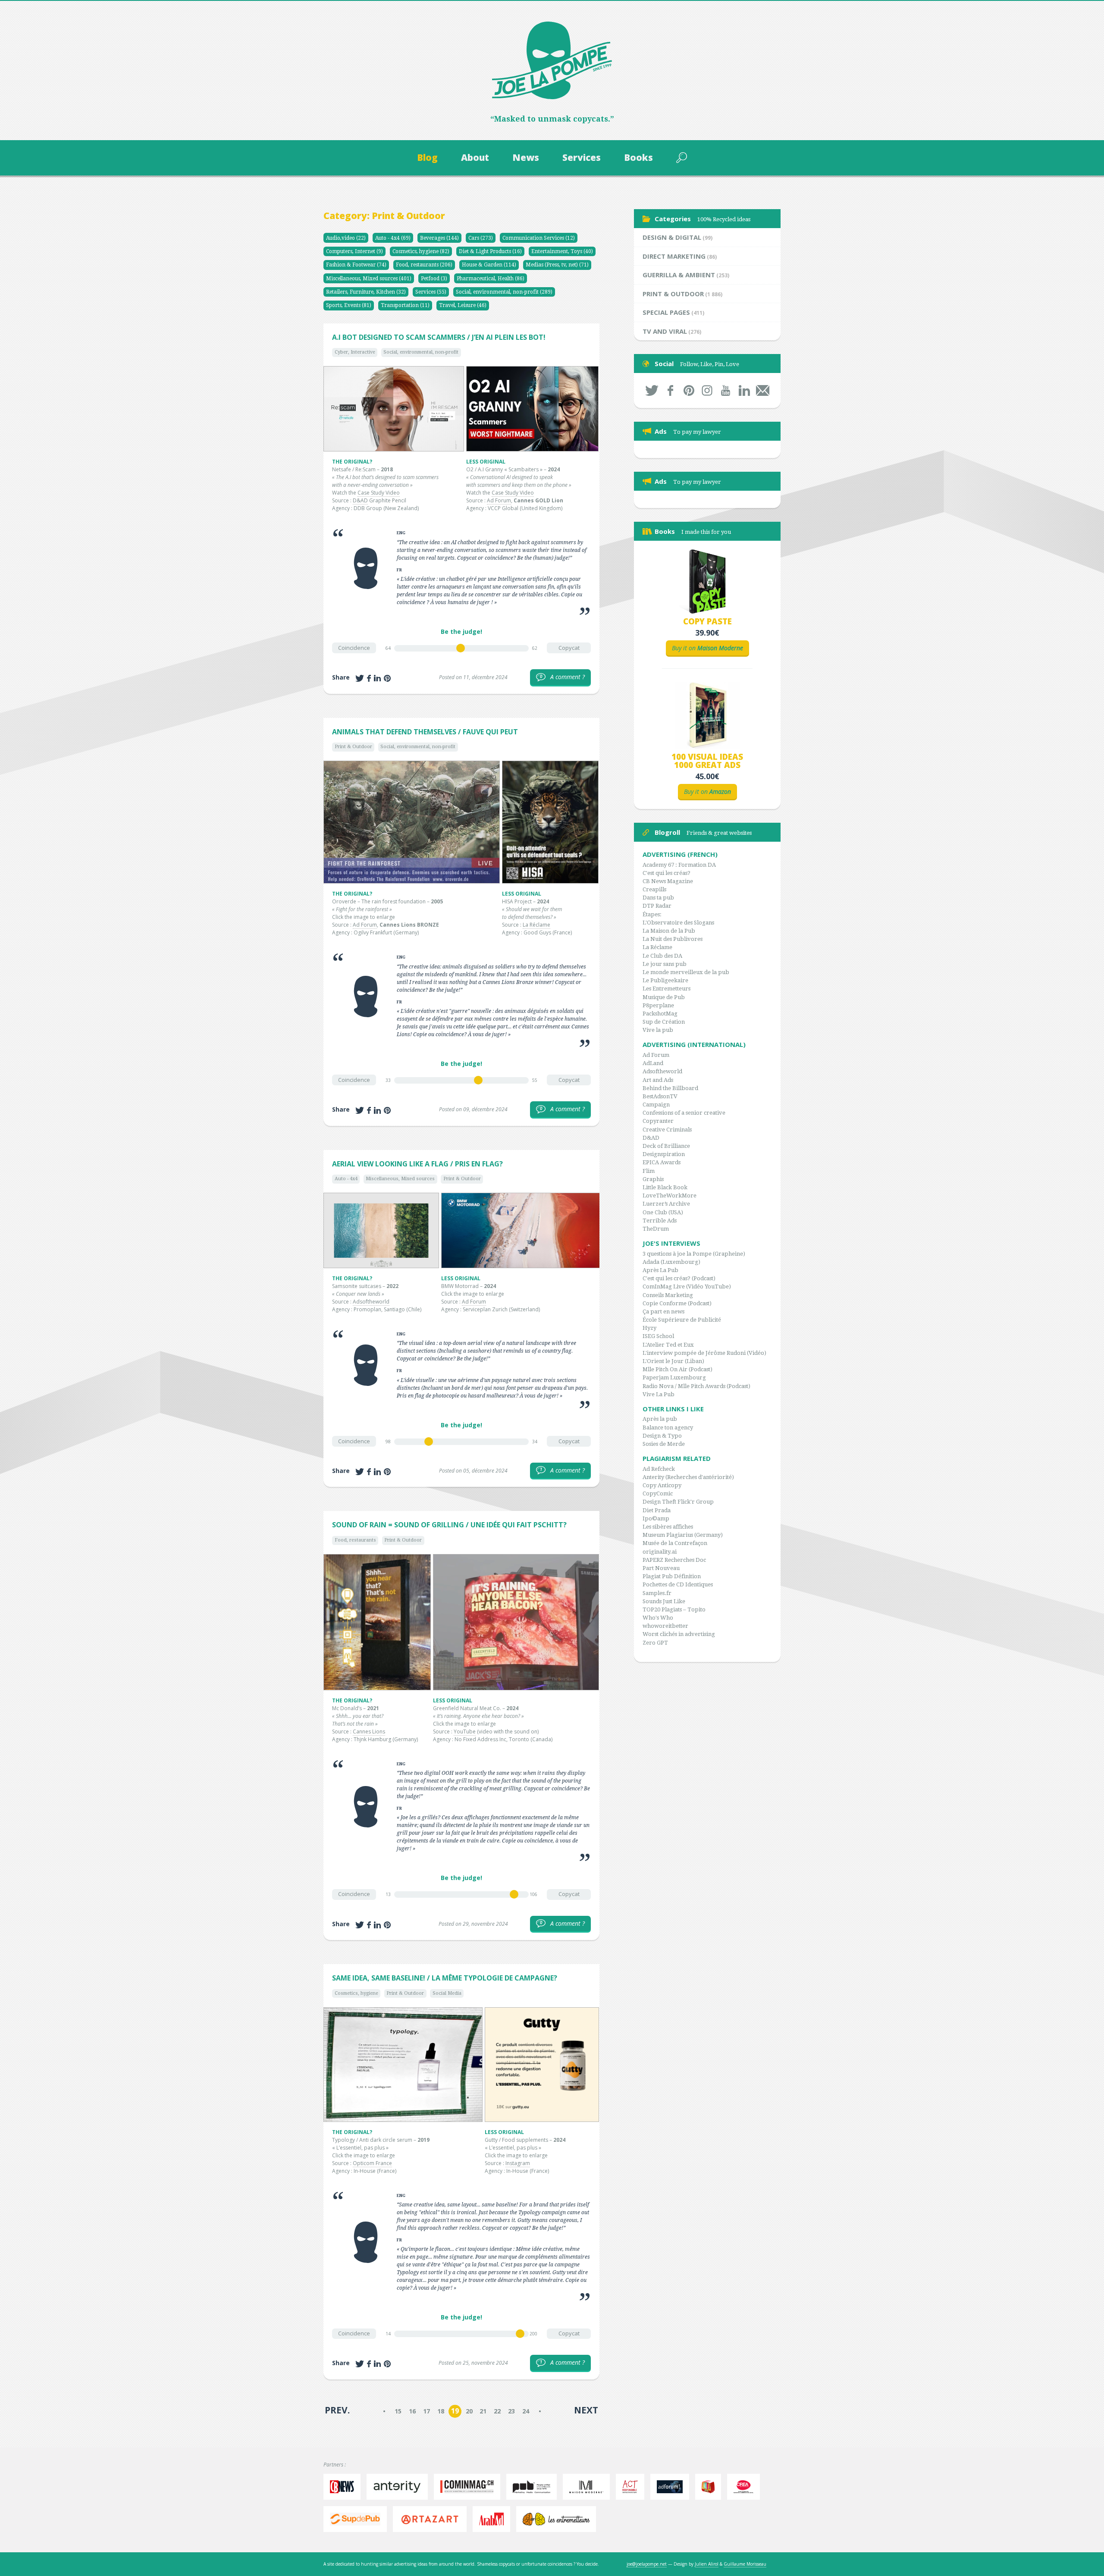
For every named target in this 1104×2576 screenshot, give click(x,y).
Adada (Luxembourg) (671, 1262)
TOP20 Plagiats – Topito (674, 1609)
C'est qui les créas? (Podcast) (679, 1278)
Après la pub (660, 1419)
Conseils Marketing (668, 1295)
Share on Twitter (360, 678)
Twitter (652, 390)
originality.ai (660, 1552)
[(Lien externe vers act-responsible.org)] (632, 2487)
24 (526, 2411)
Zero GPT (655, 1643)
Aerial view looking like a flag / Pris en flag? (417, 1164)
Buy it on (707, 648)
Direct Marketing (674, 256)
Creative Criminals (667, 1130)
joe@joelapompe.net (647, 2564)
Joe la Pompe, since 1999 (552, 60)
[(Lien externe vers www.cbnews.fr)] (344, 2487)
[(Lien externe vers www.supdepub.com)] (357, 2519)
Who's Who (658, 1618)
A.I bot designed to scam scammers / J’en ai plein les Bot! (439, 337)
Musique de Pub (664, 997)
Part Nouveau (661, 1568)
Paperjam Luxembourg (674, 1377)
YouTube (465, 1731)
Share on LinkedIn (377, 678)
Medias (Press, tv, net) (557, 265)
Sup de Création (664, 1022)
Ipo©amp (656, 1518)
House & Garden (489, 265)
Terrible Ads (660, 1221)
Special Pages (666, 312)
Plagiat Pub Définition (672, 1576)
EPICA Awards (662, 1162)
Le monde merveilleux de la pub (686, 972)
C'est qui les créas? (666, 873)
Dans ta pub (658, 898)
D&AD (360, 500)
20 (469, 2411)
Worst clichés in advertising (679, 1634)
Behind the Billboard (670, 1088)
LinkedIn (744, 390)
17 (427, 2411)
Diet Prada (657, 1510)
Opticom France (372, 2163)
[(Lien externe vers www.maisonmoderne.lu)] (588, 2487)
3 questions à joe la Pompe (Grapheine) (694, 1254)
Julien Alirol (707, 2564)
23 (511, 2411)
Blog (427, 157)
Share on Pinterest (387, 678)
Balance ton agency (668, 1427)
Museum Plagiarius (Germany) (683, 1535)
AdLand (653, 1063)
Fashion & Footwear (356, 265)
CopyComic (658, 1493)
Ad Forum (499, 500)
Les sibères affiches (668, 1527)
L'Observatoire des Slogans (678, 923)
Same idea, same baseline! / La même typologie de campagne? (445, 1978)
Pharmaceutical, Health (491, 279)
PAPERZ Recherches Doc (674, 1560)
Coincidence (354, 648)
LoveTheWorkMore (670, 1196)
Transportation (405, 305)
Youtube (726, 390)
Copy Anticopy (662, 1485)
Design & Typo (662, 1436)
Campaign (656, 1105)
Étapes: (652, 914)
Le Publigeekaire (665, 980)
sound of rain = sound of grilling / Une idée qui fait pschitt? (449, 1525)
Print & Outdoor (353, 747)
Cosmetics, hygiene (421, 251)
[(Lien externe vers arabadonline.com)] (494, 2519)
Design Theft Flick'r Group (678, 1502)
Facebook (670, 390)
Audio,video (346, 238)
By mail (763, 390)
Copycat (569, 648)
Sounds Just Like (664, 1601)
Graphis (653, 1179)
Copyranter (658, 1121)
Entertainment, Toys (562, 251)
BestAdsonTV (660, 1096)
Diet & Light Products (490, 251)
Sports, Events (349, 305)
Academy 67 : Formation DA (679, 865)
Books (638, 157)
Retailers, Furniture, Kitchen (366, 292)
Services (582, 157)
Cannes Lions (369, 1731)
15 (398, 2411)
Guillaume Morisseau (745, 2564)
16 (412, 2411)
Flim (649, 1171)
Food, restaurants (424, 265)
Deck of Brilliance (666, 1146)
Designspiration (664, 1154)
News (526, 157)
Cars (481, 238)
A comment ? (562, 677)
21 (483, 2411)
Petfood (434, 279)
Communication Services (539, 238)
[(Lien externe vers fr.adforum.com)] (672, 2487)
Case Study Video (379, 493)
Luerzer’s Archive (666, 1204)
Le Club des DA (662, 956)
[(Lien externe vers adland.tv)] (710, 2487)
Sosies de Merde (664, 1444)
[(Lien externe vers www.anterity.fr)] (399, 2487)
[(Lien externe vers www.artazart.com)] (432, 2519)
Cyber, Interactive (355, 352)
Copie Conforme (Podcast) (677, 1303)
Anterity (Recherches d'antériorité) (688, 1477)
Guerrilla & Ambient (679, 275)
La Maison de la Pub (669, 931)
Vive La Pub (659, 1394)
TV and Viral (665, 331)
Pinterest (689, 390)
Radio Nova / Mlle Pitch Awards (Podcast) (696, 1386)
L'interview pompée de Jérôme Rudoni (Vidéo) (704, 1353)
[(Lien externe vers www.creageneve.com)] (746, 2487)
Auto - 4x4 (393, 238)
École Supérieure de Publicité (682, 1320)
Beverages (439, 238)
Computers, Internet (354, 251)
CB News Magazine (668, 881)
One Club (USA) (663, 1212)
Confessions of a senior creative (684, 1113)
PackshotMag (660, 1014)
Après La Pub (660, 1270)
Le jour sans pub (665, 964)
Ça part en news (663, 1312)
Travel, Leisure (463, 305)
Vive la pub (658, 1030)
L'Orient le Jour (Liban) (673, 1361)
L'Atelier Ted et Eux (668, 1345)
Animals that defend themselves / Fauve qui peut (425, 732)
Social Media (447, 1993)
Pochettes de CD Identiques (678, 1584)
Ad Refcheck (659, 1469)
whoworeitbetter (665, 1626)
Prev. (337, 2410)
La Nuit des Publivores (673, 939)
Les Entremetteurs (666, 989)
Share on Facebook (369, 678)
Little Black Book (665, 1187)
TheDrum (656, 1229)
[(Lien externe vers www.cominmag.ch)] (469, 2487)
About (475, 157)
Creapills (654, 889)
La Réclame (536, 925)
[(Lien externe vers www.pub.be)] (534, 2487)
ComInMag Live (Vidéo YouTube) (687, 1286)
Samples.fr (657, 1593)
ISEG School (658, 1336)
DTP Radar (657, 906)
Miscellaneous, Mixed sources (369, 279)
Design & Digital (672, 237)
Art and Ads (658, 1080)
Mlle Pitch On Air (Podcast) (677, 1369)
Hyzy (649, 1328)
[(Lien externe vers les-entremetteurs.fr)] (558, 2519)
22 (497, 2411)
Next (586, 2410)
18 (441, 2411)
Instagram (518, 2163)
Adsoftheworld (371, 1302)
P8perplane (658, 1005)
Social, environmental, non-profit (504, 292)
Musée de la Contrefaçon (675, 1543)
